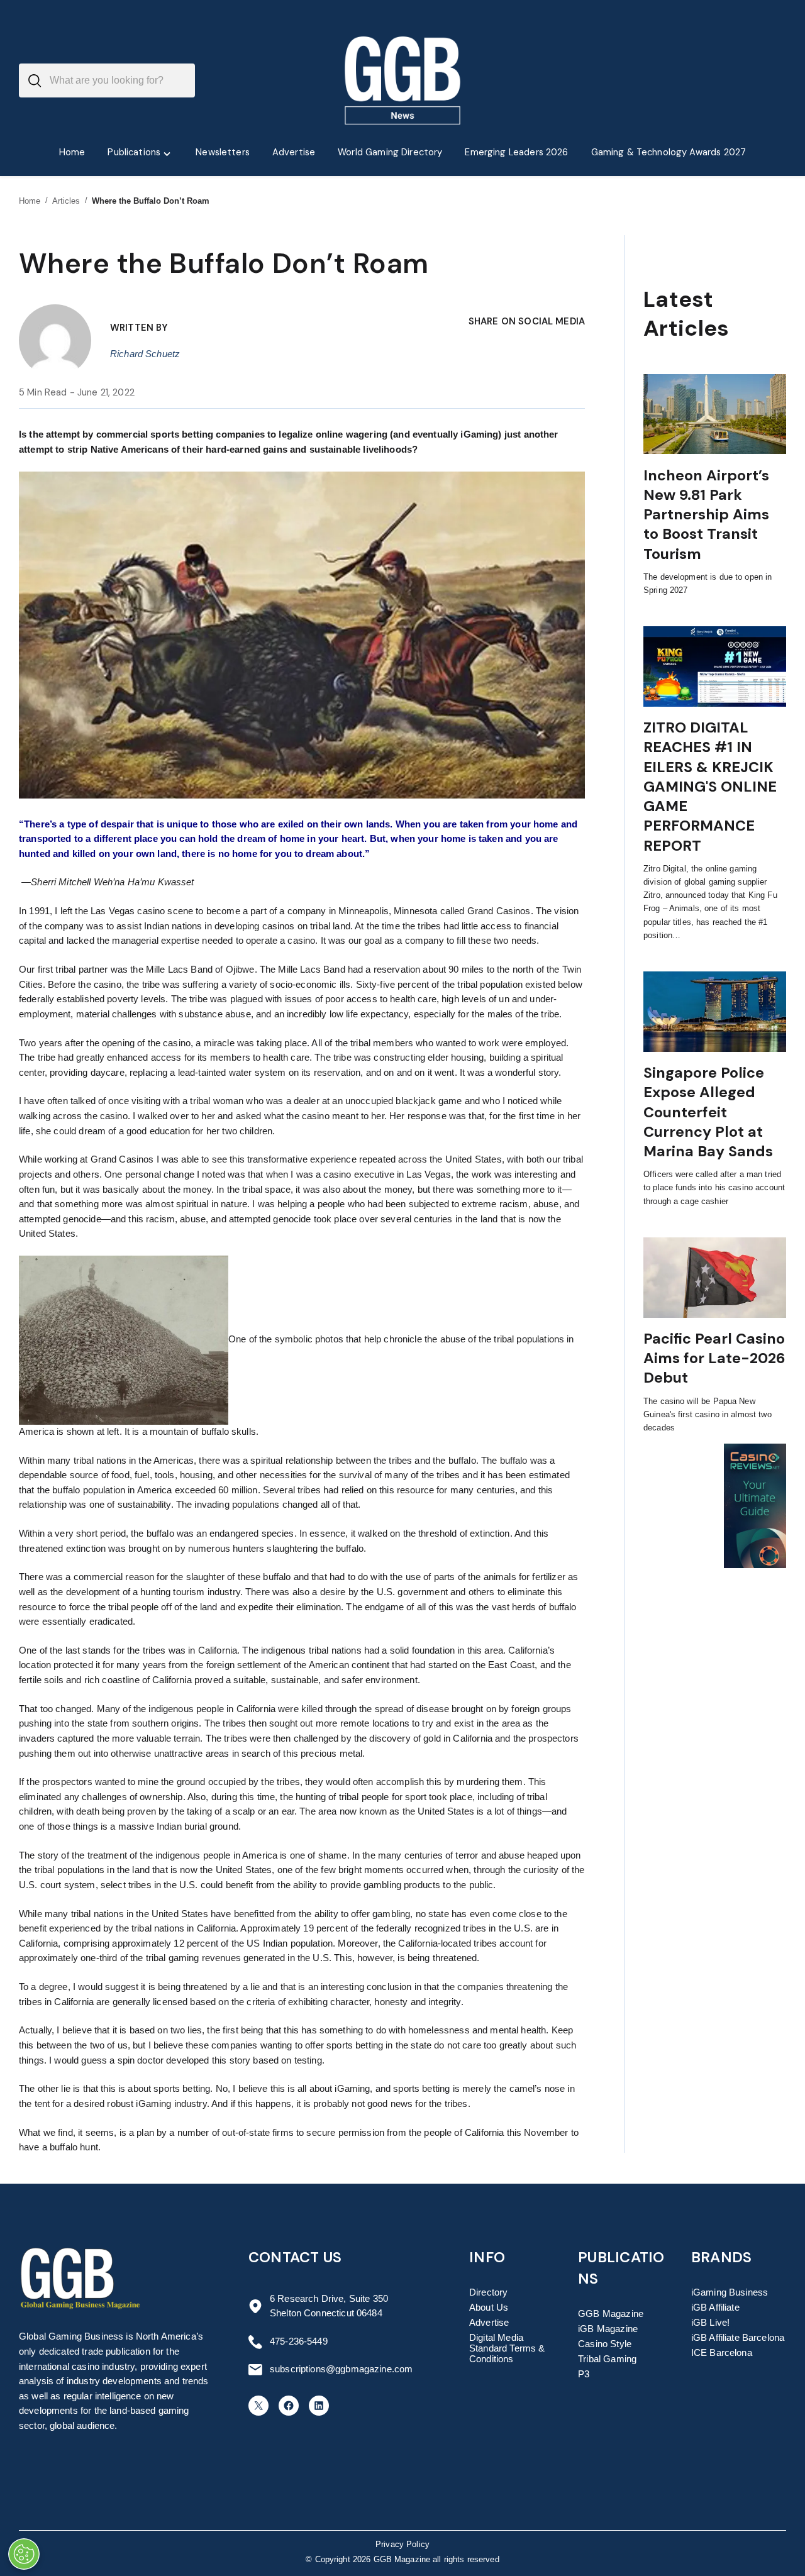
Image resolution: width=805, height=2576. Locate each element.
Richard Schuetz (145, 354)
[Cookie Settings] (24, 2554)
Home (30, 201)
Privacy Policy (402, 2545)
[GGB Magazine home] (403, 80)
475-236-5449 (299, 2341)
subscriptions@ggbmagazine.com (341, 2369)
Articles (66, 201)
